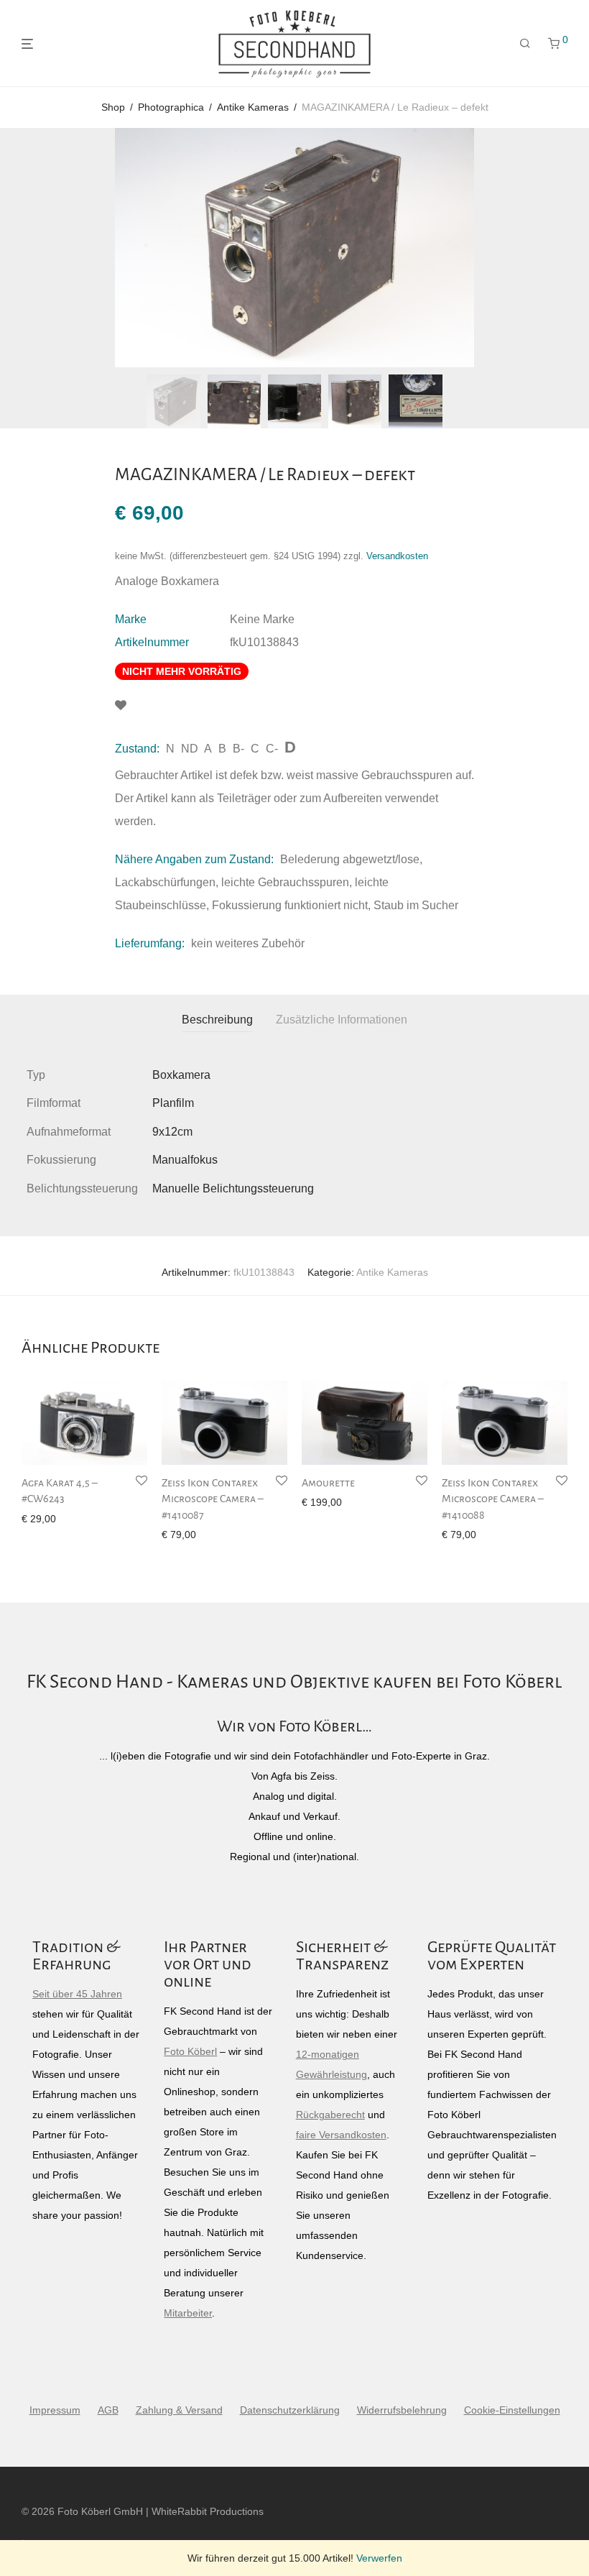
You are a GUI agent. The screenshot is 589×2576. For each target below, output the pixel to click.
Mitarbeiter (188, 2313)
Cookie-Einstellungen (512, 2410)
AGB (108, 2410)
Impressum (55, 2410)
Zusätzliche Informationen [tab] (342, 1020)
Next (565, 248)
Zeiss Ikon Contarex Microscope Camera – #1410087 (213, 1499)
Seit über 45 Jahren (77, 1994)
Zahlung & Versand (179, 2410)
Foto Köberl (190, 2051)
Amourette (328, 1483)
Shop (113, 107)
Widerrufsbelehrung (402, 2410)
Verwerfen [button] (379, 2558)
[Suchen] (525, 44)
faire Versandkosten (341, 2135)
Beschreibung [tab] (217, 1020)
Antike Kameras (253, 107)
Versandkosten (397, 556)
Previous (24, 248)
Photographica (171, 107)
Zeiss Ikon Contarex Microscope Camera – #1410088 (493, 1499)
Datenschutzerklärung (290, 2410)
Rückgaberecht (330, 2115)
